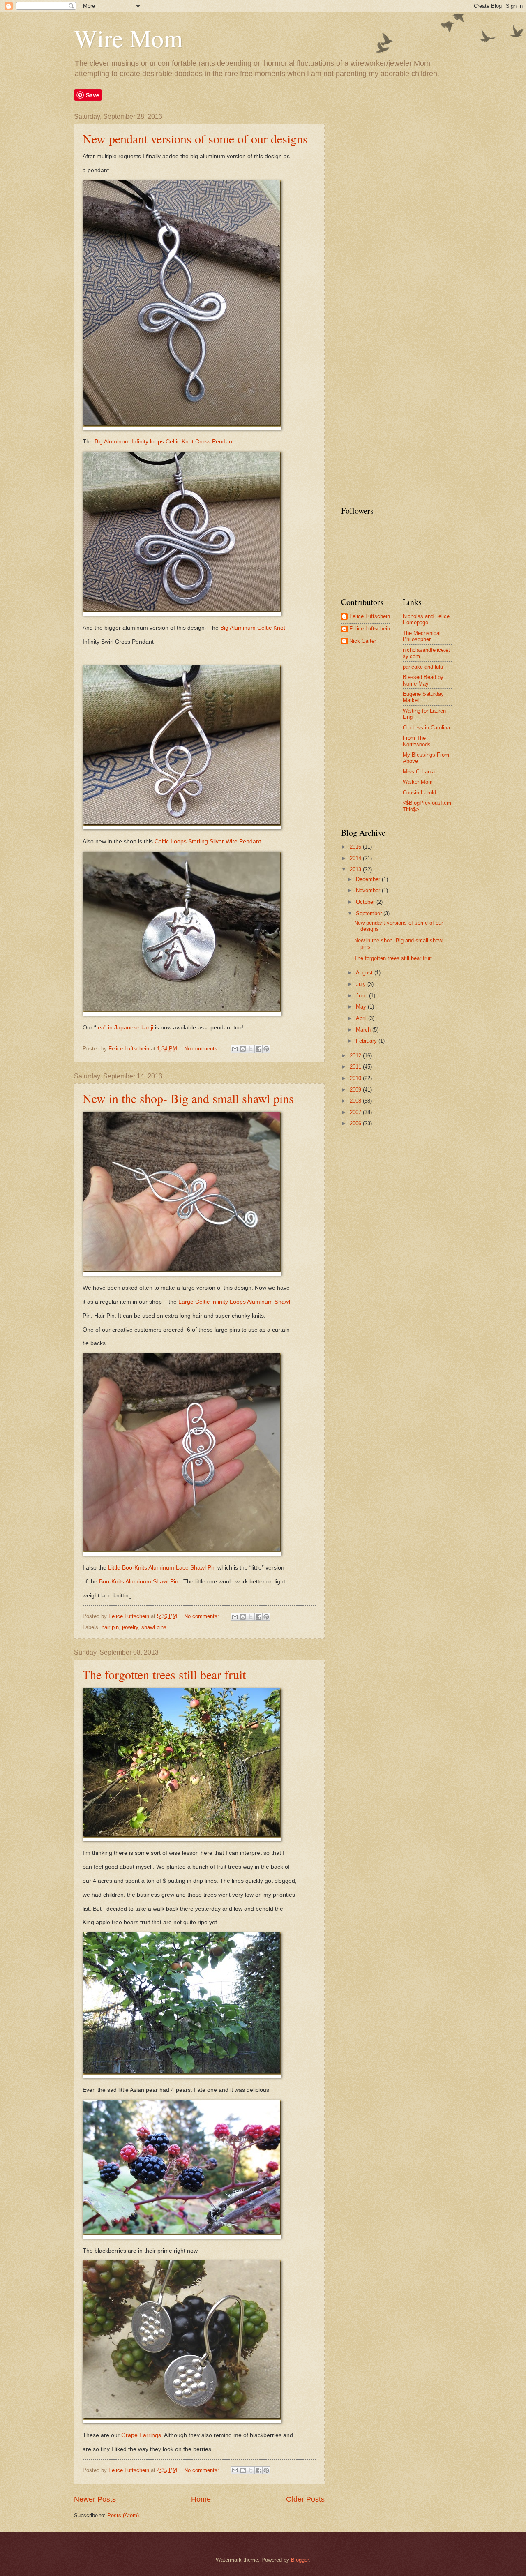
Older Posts (305, 2499)
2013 (356, 869)
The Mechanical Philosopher (422, 636)
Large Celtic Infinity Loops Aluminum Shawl (234, 1302)
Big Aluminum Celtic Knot (253, 628)
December (369, 879)
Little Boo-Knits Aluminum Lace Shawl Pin (162, 1568)
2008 (356, 1101)
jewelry (130, 1627)
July (362, 984)
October (366, 902)
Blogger (300, 2560)
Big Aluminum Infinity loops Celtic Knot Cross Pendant (164, 442)
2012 (356, 1056)
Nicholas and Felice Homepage (426, 619)
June (362, 996)
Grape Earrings (141, 2435)
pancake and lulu (423, 667)
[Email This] (235, 1049)
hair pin (110, 1627)
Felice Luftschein (370, 616)
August (365, 973)
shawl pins (154, 1627)
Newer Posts (95, 2499)
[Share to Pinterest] (266, 1049)
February (367, 1041)
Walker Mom (418, 782)
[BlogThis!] (243, 1049)
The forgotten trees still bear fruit (164, 1674)
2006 (356, 1123)
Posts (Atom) (123, 2515)
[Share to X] (251, 1049)
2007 (356, 1112)
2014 (356, 858)
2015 (356, 847)
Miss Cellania (419, 772)
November (369, 890)
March (364, 1030)
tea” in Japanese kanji (125, 1028)
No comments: (202, 1049)
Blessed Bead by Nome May (423, 680)
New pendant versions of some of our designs (195, 138)
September (370, 913)
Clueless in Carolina (426, 728)
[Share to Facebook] (258, 1049)
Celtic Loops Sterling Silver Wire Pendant (208, 841)
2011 (356, 1067)
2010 (356, 1078)
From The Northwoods (417, 741)
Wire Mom (128, 38)
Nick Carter (363, 641)
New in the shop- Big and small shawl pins (188, 1098)
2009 (356, 1090)
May (362, 1007)
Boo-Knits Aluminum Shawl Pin (139, 1582)
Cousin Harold (419, 793)
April (362, 1018)
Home (201, 2499)
